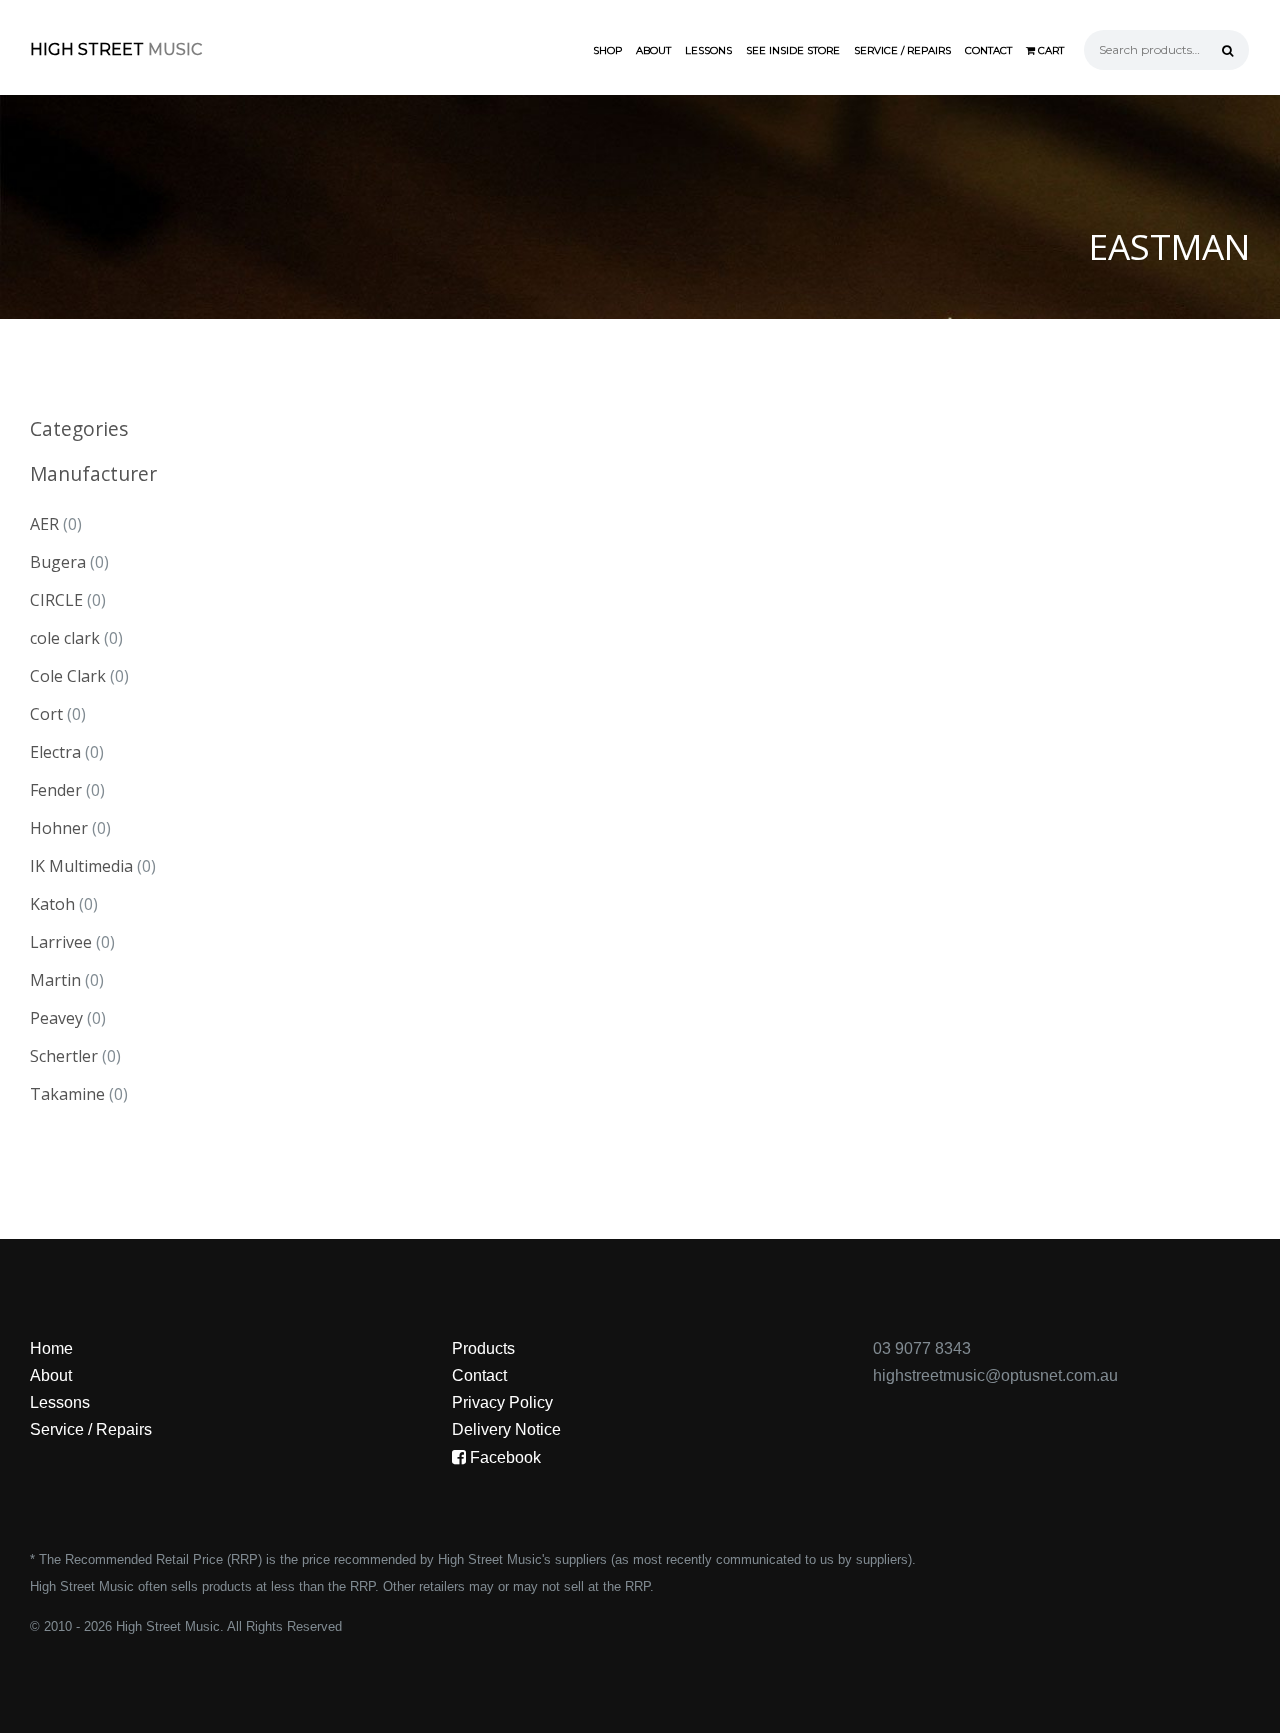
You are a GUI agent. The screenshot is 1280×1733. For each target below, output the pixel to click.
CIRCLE (56, 600)
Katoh (52, 904)
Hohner (59, 828)
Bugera (58, 562)
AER (44, 524)
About (653, 50)
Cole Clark (68, 676)
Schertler (64, 1056)
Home (51, 1348)
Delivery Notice (506, 1429)
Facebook (503, 1457)
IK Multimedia (81, 866)
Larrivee (61, 942)
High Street (116, 49)
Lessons (708, 50)
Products (483, 1348)
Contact (988, 50)
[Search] (1227, 50)
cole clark (65, 638)
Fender (56, 790)
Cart (1049, 50)
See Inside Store (793, 50)
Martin (55, 980)
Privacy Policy (502, 1402)
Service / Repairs (902, 50)
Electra (55, 752)
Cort (46, 714)
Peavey (56, 1018)
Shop (607, 50)
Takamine (67, 1094)
